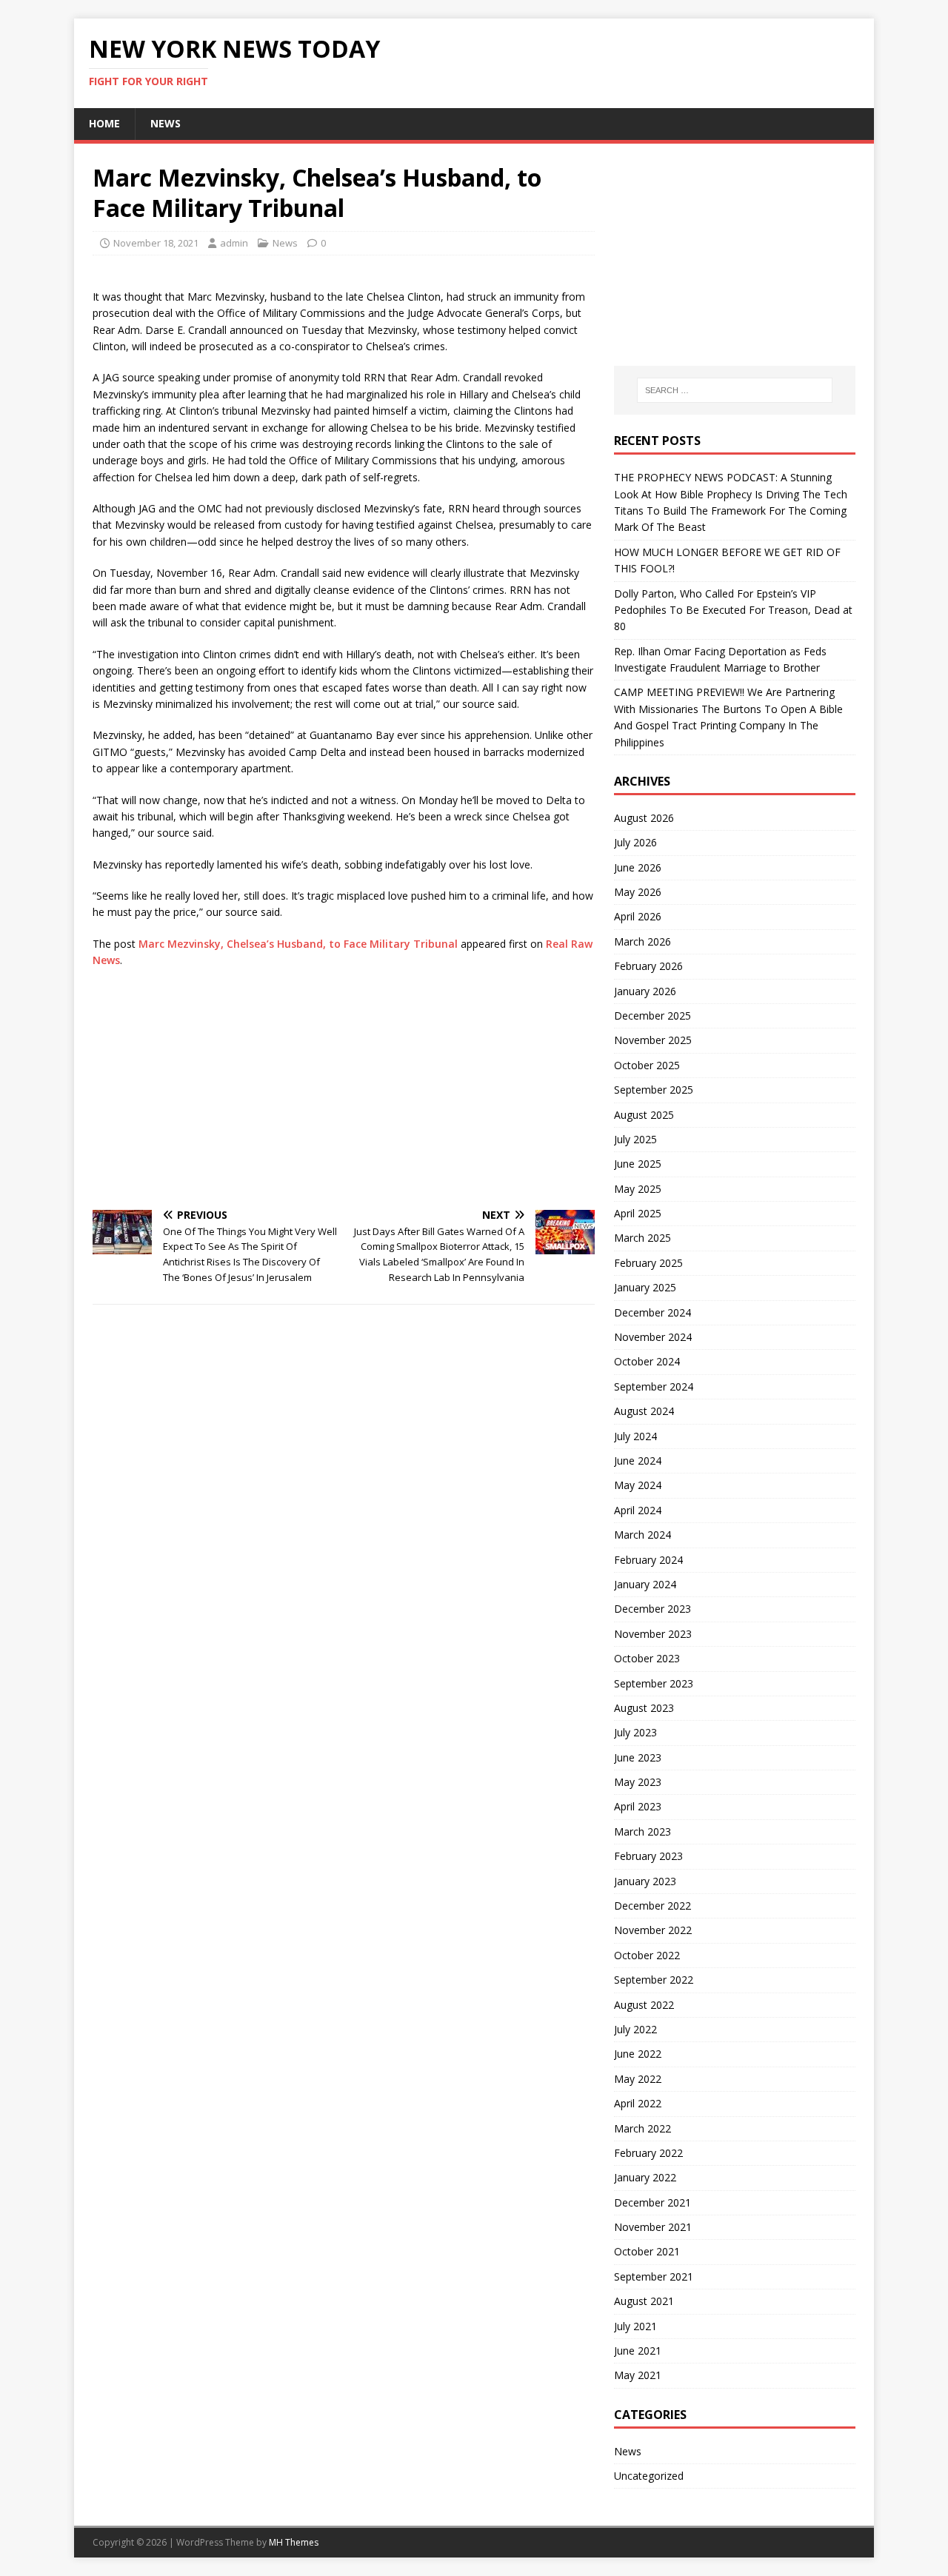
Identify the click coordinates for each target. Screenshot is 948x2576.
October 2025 (647, 1065)
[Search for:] (735, 390)
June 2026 (638, 867)
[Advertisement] (344, 1088)
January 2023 (645, 1881)
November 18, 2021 (156, 243)
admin (234, 243)
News (166, 123)
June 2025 (638, 1164)
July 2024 (635, 1436)
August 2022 (644, 2005)
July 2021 (635, 2326)
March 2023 (642, 1831)
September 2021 (654, 2276)
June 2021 (638, 2351)
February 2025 (648, 1263)
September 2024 (654, 1386)
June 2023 (638, 1757)
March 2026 (642, 941)
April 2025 (638, 1213)
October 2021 (647, 2251)
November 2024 (653, 1337)
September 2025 (654, 1090)
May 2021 (638, 2375)
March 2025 (642, 1238)
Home (104, 123)
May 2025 (638, 1189)
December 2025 (652, 1016)
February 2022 (648, 2153)
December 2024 (652, 1312)
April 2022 (638, 2103)
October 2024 (647, 1361)
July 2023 (635, 1732)
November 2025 (653, 1040)
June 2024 (638, 1461)
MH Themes (294, 2542)
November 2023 (653, 1634)
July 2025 (635, 1139)
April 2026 (638, 916)
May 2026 (638, 892)
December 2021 (652, 2202)
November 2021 (653, 2227)
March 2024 (642, 1535)
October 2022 (647, 1955)
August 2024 (644, 1411)
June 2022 (638, 2054)
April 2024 (638, 1510)
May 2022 (638, 2079)
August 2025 (644, 1115)
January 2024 (645, 1584)
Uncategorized (649, 2476)
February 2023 (648, 1856)
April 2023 (638, 1806)
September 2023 (654, 1683)
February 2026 (648, 966)
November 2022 (653, 1930)
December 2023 (652, 1609)
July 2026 (635, 842)
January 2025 (645, 1287)
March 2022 (642, 2128)
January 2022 (645, 2177)
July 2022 (635, 2029)
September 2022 (654, 1980)
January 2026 (645, 991)
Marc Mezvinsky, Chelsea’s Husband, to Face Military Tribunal (298, 944)
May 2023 (638, 1782)
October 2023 (647, 1658)
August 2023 (644, 1708)
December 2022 (652, 1906)
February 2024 (648, 1560)
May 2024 (638, 1485)
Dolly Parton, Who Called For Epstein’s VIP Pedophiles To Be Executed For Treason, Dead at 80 (733, 610)
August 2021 (644, 2301)
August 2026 (644, 818)
